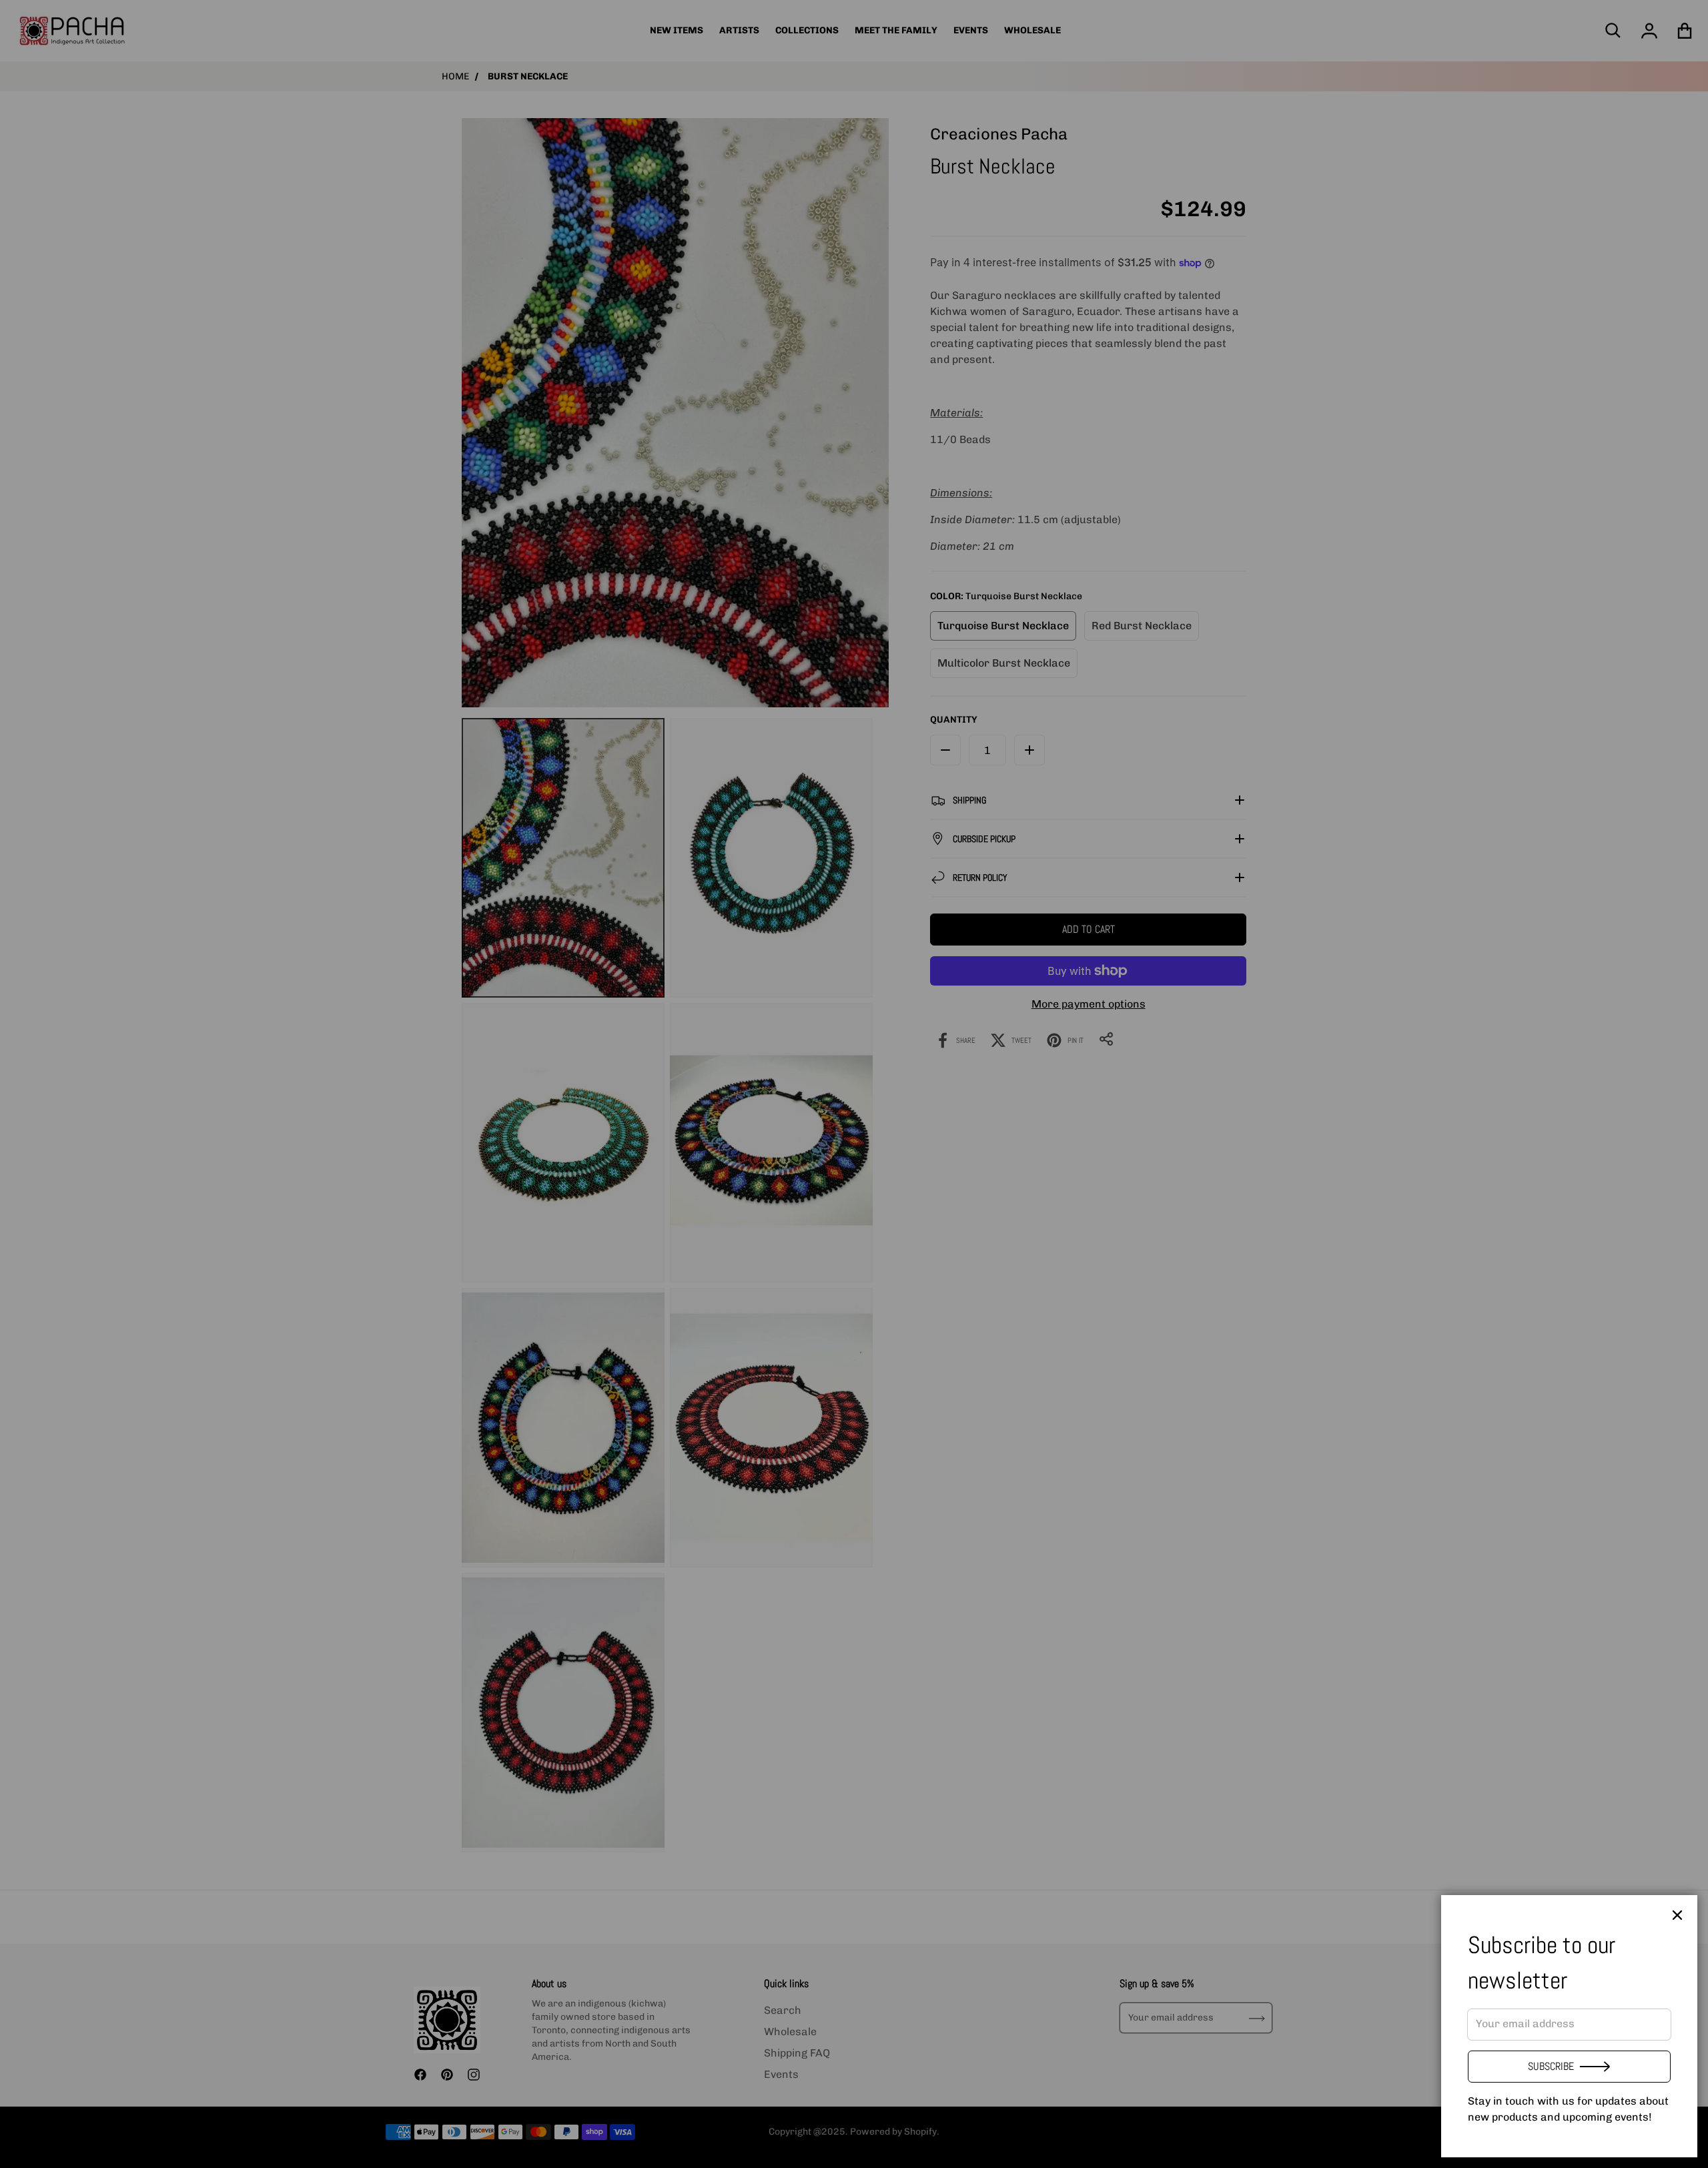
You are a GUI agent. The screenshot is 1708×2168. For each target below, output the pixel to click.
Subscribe (1551, 2066)
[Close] (1677, 1915)
